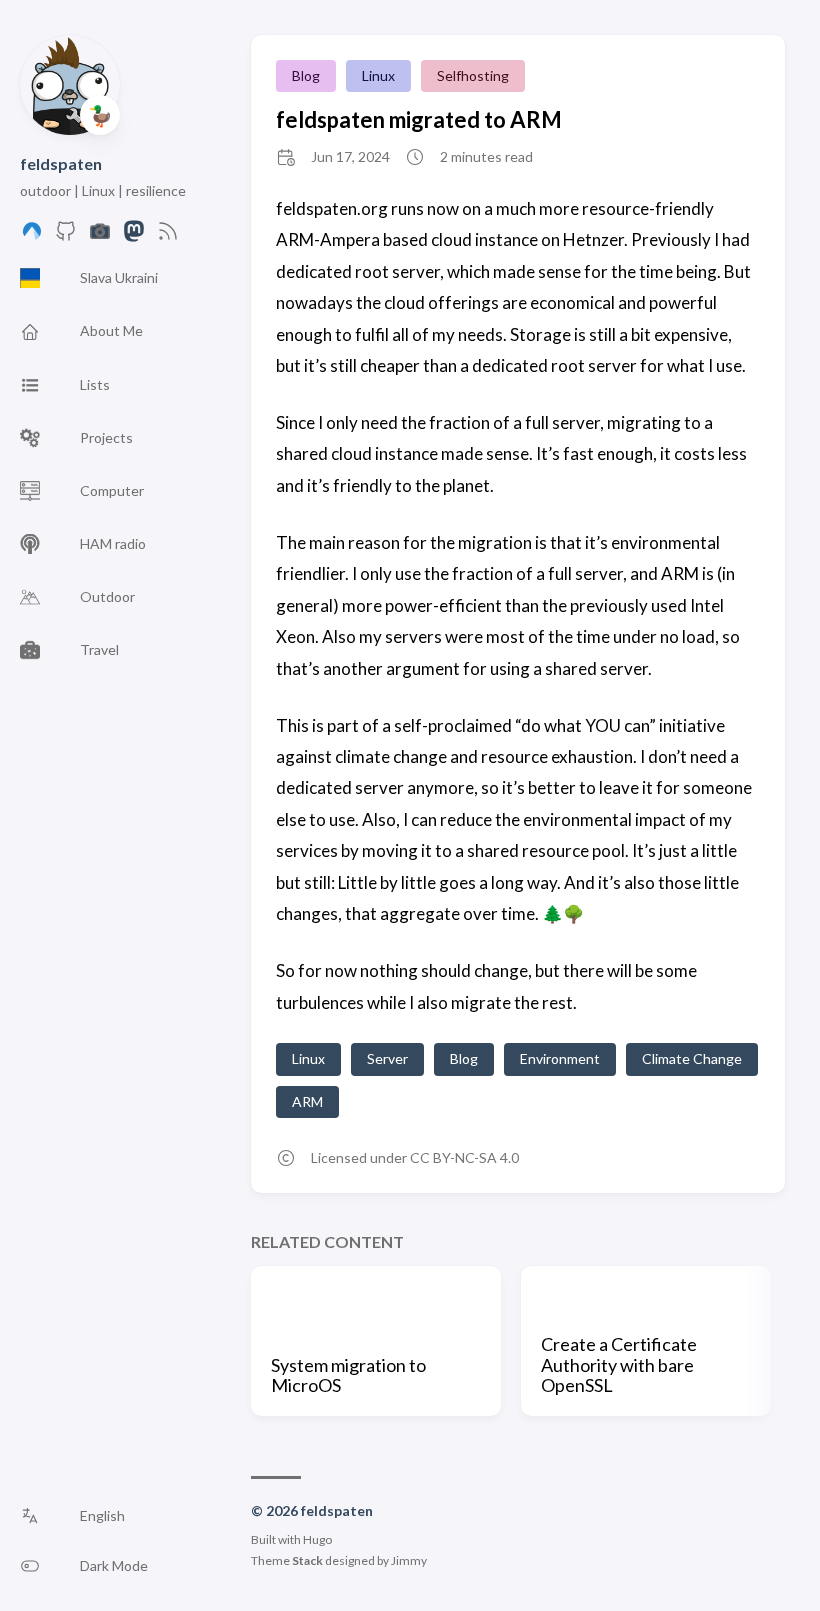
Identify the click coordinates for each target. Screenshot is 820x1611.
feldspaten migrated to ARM (419, 119)
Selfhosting (473, 75)
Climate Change (692, 1058)
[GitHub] (66, 236)
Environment (560, 1058)
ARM (307, 1101)
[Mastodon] (134, 236)
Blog (306, 75)
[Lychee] (100, 236)
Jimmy (409, 1560)
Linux (378, 75)
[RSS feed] (168, 236)
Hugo (317, 1539)
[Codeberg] (32, 236)
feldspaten (61, 163)
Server (387, 1058)
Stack (307, 1560)
